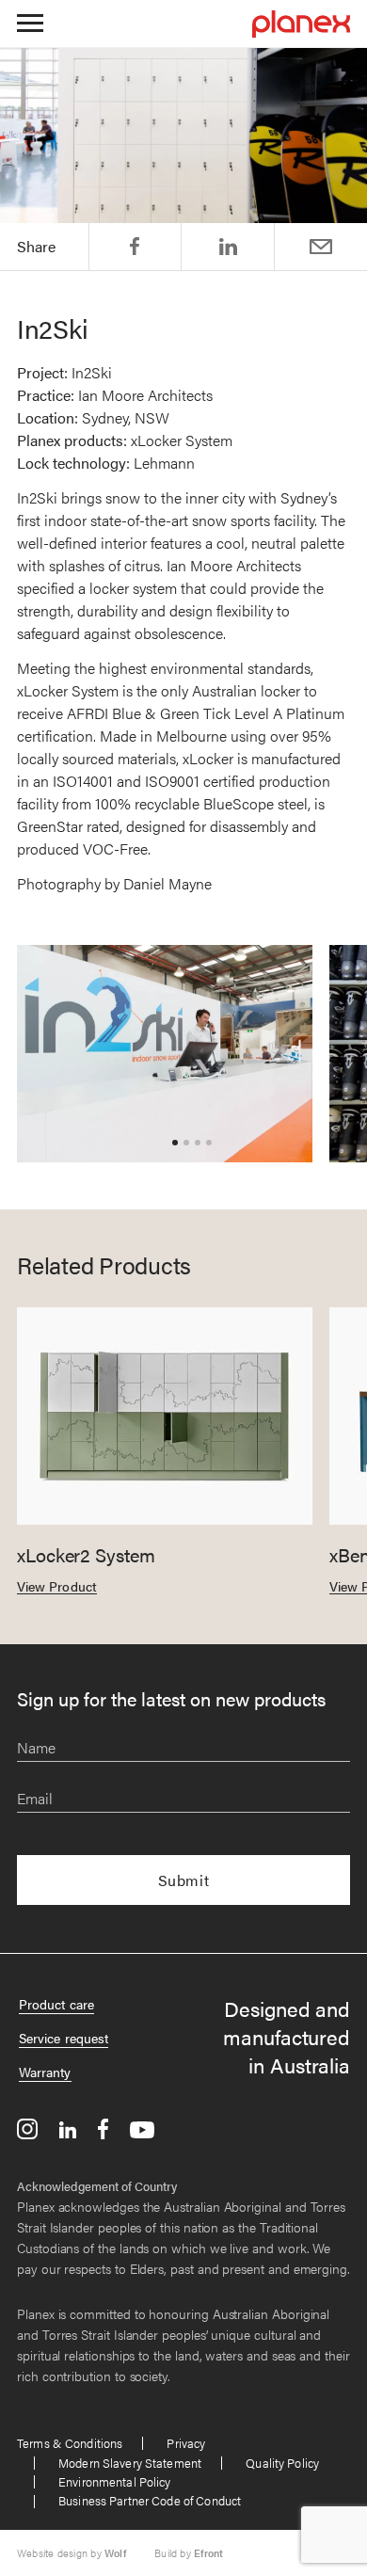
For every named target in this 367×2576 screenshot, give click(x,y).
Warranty (45, 2072)
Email (321, 247)
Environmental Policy (115, 2481)
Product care (56, 2004)
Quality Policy (282, 2463)
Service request (64, 2038)
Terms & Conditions (70, 2443)
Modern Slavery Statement (130, 2463)
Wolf (115, 2553)
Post (228, 247)
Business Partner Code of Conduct (150, 2500)
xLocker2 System (86, 1554)
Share (135, 246)
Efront (208, 2553)
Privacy (186, 2443)
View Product (57, 1586)
